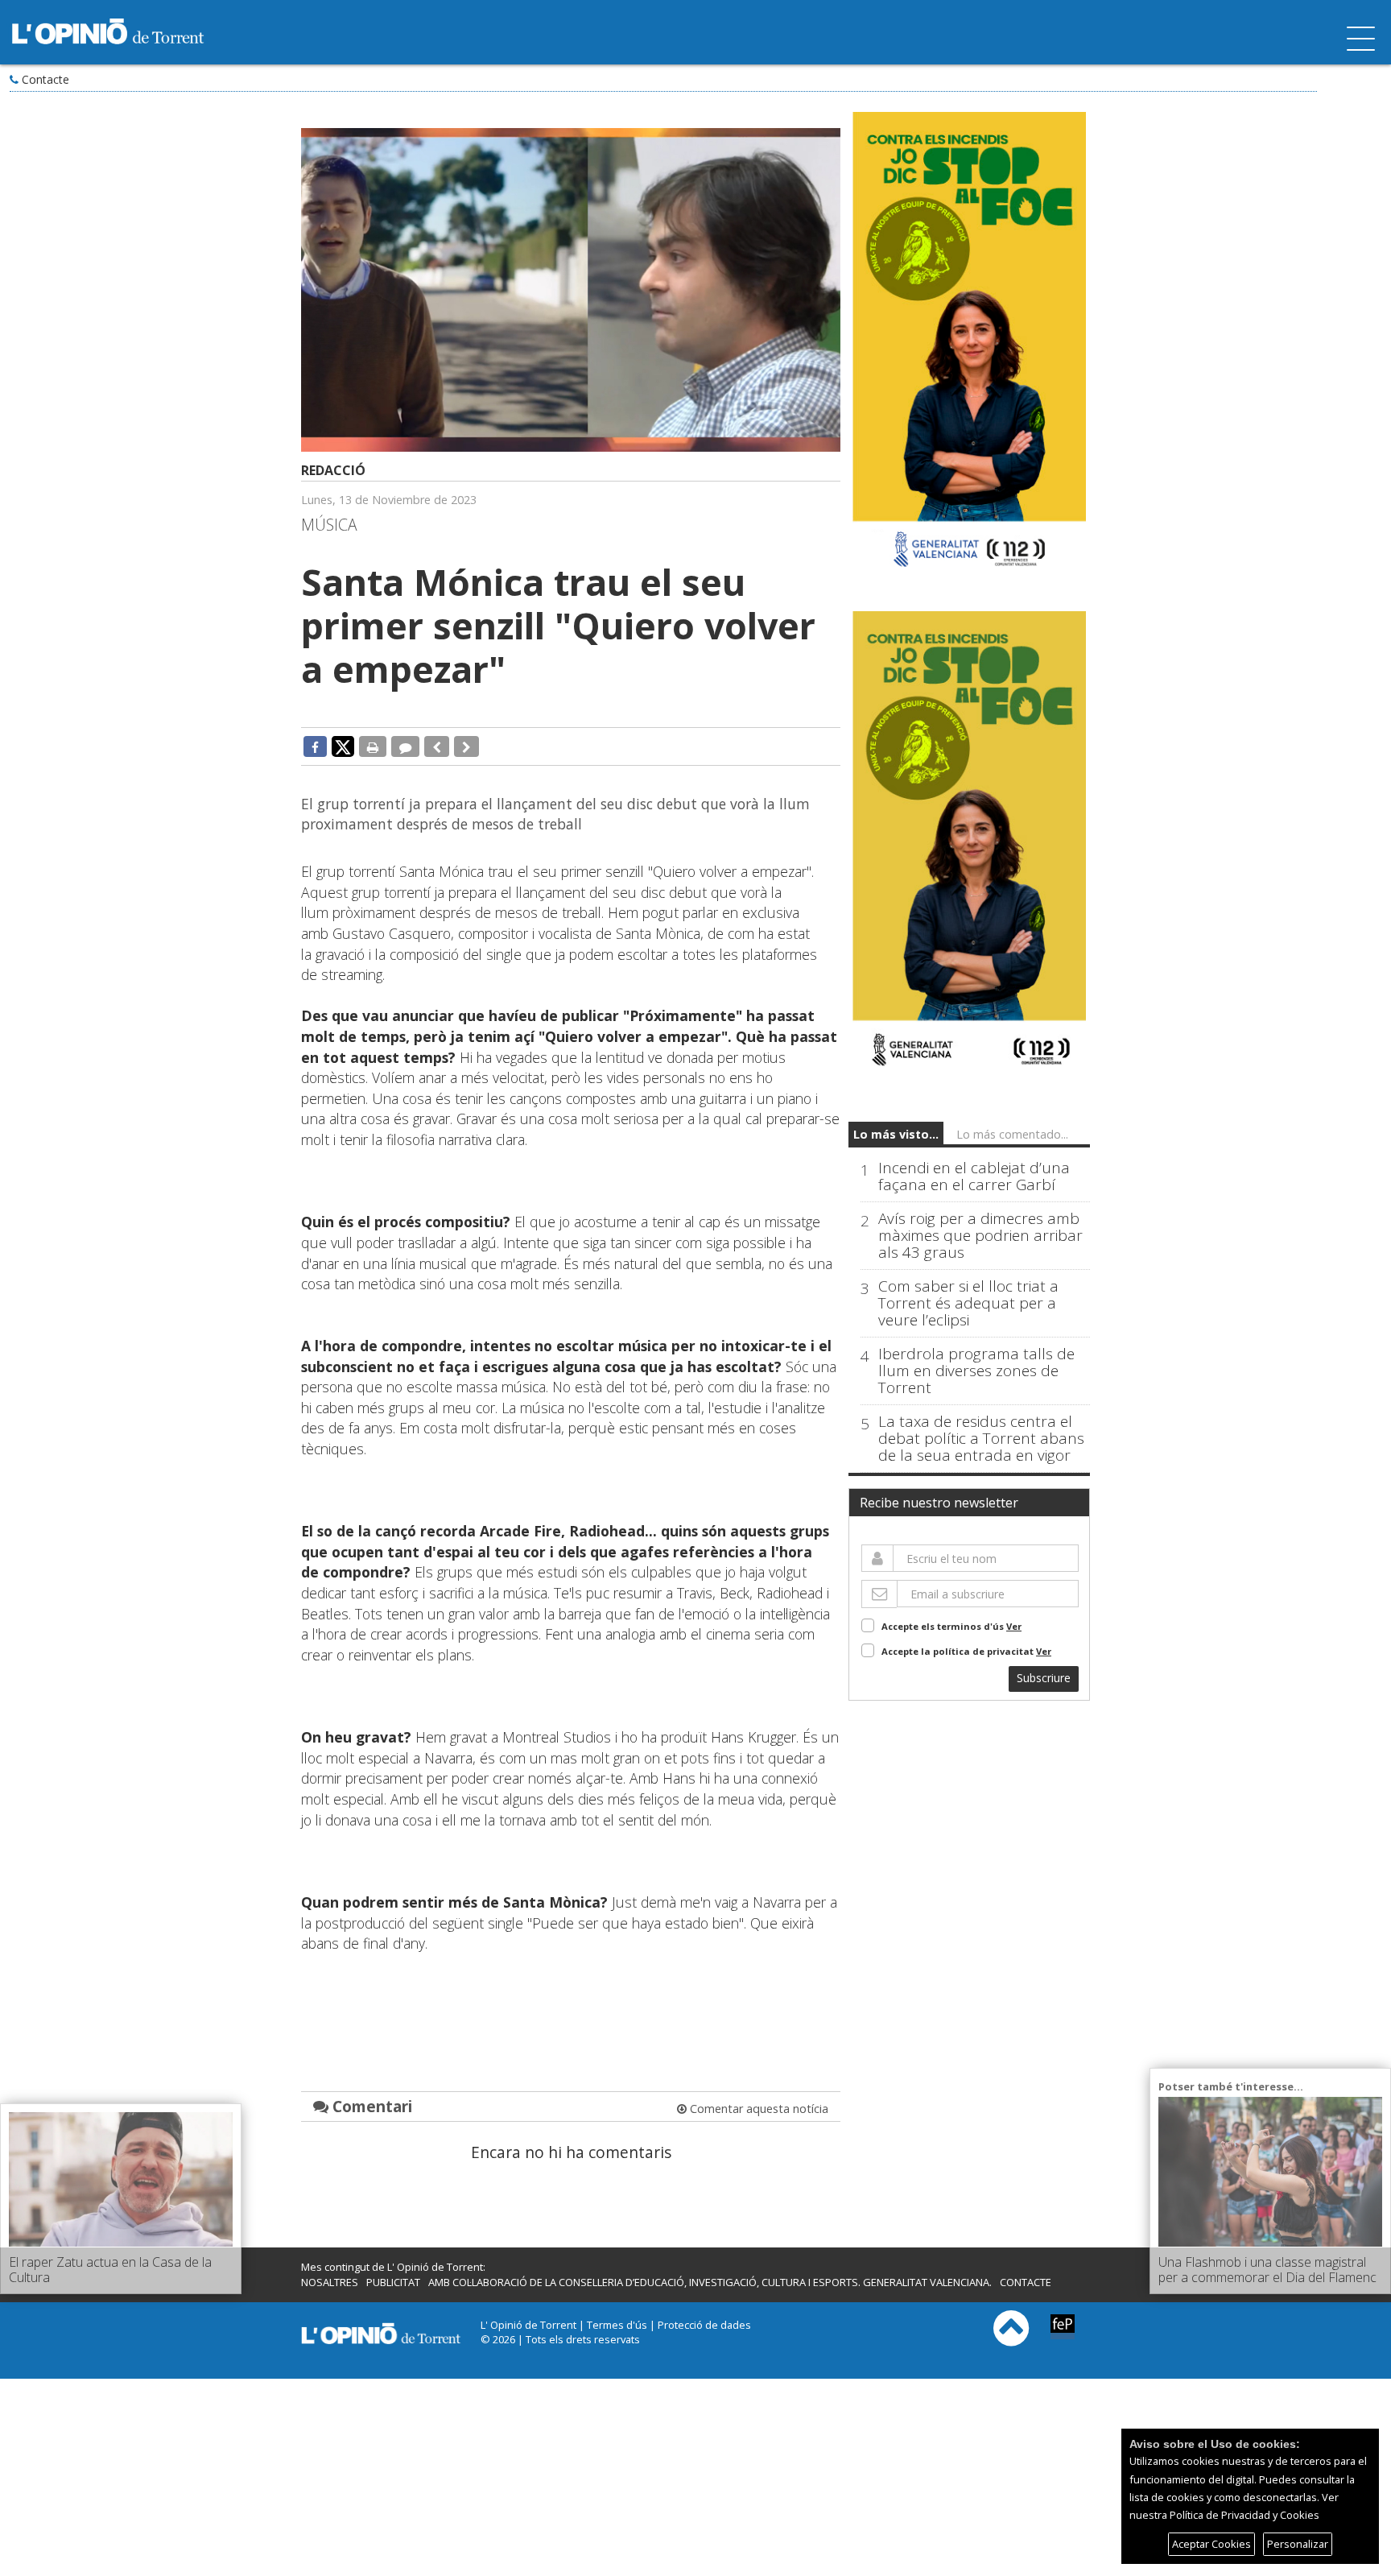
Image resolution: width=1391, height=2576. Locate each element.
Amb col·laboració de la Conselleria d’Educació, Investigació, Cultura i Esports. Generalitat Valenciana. (710, 2282)
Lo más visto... (896, 1134)
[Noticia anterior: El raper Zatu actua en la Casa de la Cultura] (437, 746)
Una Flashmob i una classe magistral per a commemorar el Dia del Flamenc (1267, 2270)
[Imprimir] (373, 746)
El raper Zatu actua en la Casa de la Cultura (110, 2270)
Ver (1014, 1626)
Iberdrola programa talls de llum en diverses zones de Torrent (976, 1371)
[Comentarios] (405, 746)
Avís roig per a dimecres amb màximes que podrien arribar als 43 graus (980, 1236)
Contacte (45, 79)
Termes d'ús (617, 2325)
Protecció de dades (704, 2325)
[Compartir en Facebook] (315, 746)
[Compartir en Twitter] (343, 746)
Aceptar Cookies (1211, 2544)
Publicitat (393, 2282)
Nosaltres (330, 2282)
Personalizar (1298, 2544)
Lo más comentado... (1012, 1134)
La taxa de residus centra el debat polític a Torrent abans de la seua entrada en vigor (981, 1439)
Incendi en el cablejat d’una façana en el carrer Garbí (974, 1176)
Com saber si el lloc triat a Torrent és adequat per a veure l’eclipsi (968, 1303)
